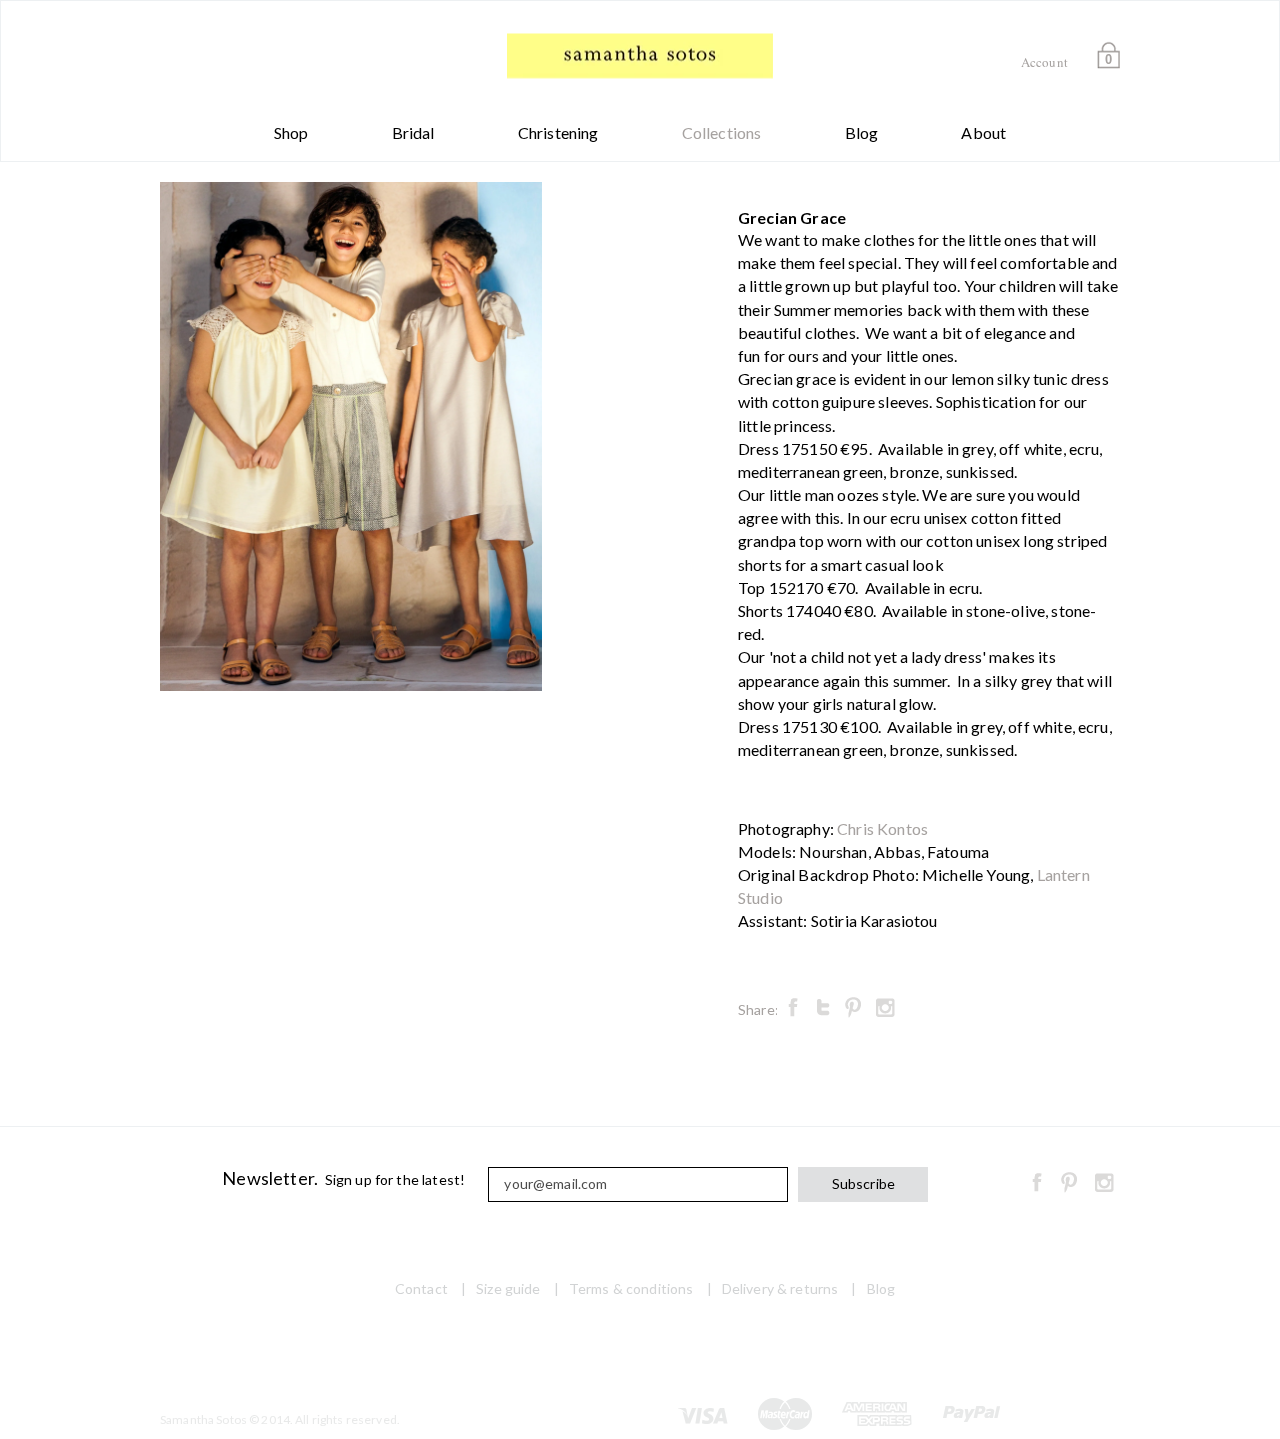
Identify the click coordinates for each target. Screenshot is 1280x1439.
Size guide (508, 1288)
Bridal (413, 132)
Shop (291, 132)
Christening (558, 132)
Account (1044, 62)
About (983, 132)
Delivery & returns (780, 1288)
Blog (862, 132)
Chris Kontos (882, 828)
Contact (421, 1288)
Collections (722, 132)
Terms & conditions (631, 1288)
